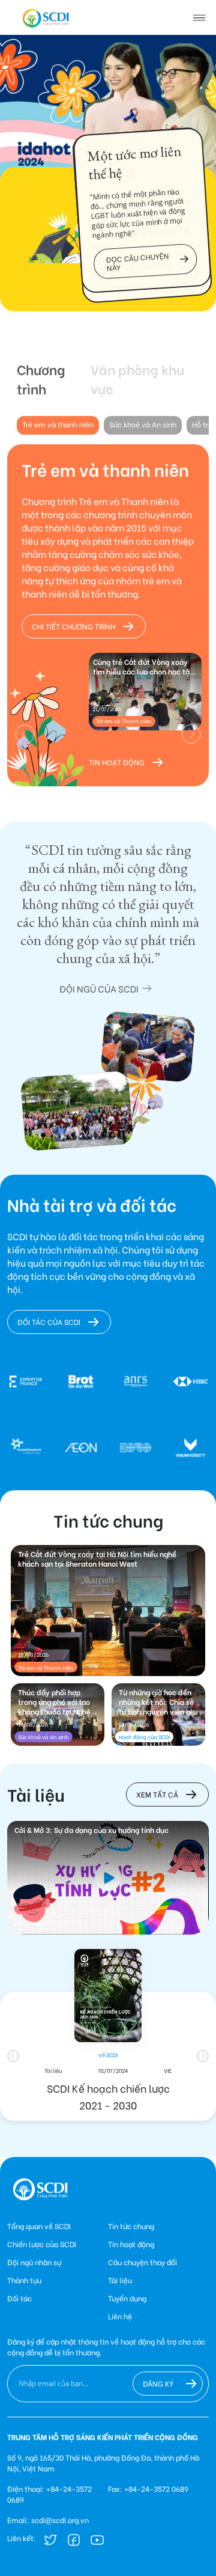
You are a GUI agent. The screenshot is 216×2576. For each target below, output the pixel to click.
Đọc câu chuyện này (138, 262)
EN (41, 17)
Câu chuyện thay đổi (142, 2262)
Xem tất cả (157, 1794)
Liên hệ (120, 2316)
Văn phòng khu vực (137, 379)
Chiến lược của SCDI (42, 2244)
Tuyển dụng (127, 2298)
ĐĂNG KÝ (158, 2383)
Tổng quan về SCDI (39, 2226)
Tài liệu (120, 2280)
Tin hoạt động (117, 762)
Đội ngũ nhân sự (34, 2262)
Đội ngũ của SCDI (99, 988)
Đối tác (19, 2298)
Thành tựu (24, 2280)
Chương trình (41, 379)
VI (23, 17)
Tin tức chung (131, 2226)
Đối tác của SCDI (49, 1322)
